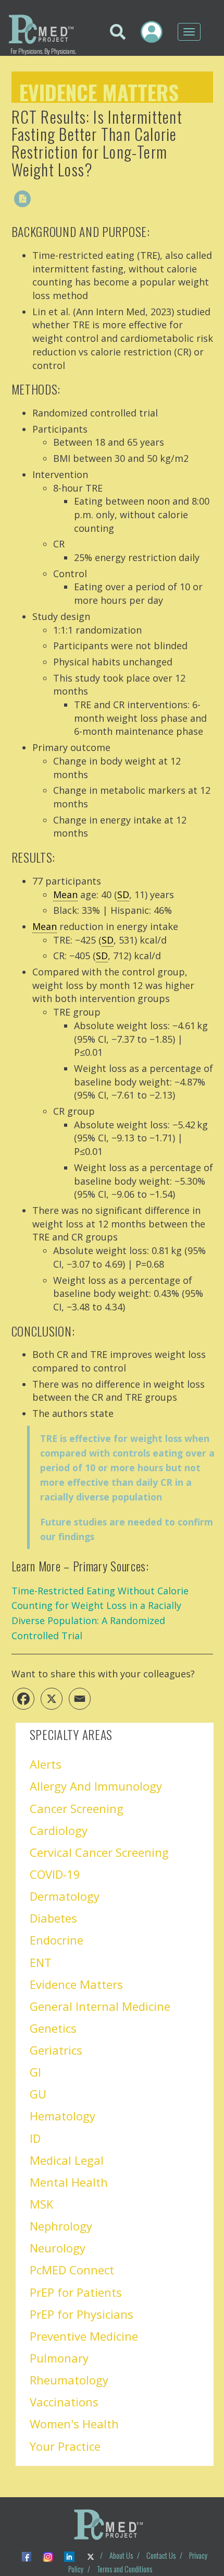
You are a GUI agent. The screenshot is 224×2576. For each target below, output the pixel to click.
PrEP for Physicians (82, 2314)
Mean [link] (65, 895)
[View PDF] (22, 199)
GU (38, 2094)
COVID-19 (55, 1874)
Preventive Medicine (84, 2336)
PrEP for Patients (76, 2292)
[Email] (80, 1699)
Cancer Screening (77, 1808)
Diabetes (53, 1918)
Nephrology (61, 2226)
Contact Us (161, 2555)
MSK (41, 2204)
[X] (52, 1699)
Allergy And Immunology (96, 1786)
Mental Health (69, 2182)
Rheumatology (69, 2380)
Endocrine (57, 1940)
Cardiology (59, 1830)
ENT (41, 1962)
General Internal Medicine (100, 2006)
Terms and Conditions (125, 2569)
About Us (121, 2555)
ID (35, 2138)
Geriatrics (56, 2050)
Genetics (53, 2028)
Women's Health (74, 2424)
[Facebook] (23, 1699)
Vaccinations (64, 2402)
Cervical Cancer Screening (99, 1852)
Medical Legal (67, 2160)
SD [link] (123, 895)
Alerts (46, 1764)
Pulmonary (59, 2358)
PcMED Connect (72, 2270)
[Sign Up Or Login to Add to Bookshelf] (44, 199)
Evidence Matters (99, 90)
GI (35, 2072)
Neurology (58, 2248)
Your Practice (65, 2446)
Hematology (63, 2116)
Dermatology (65, 1896)
